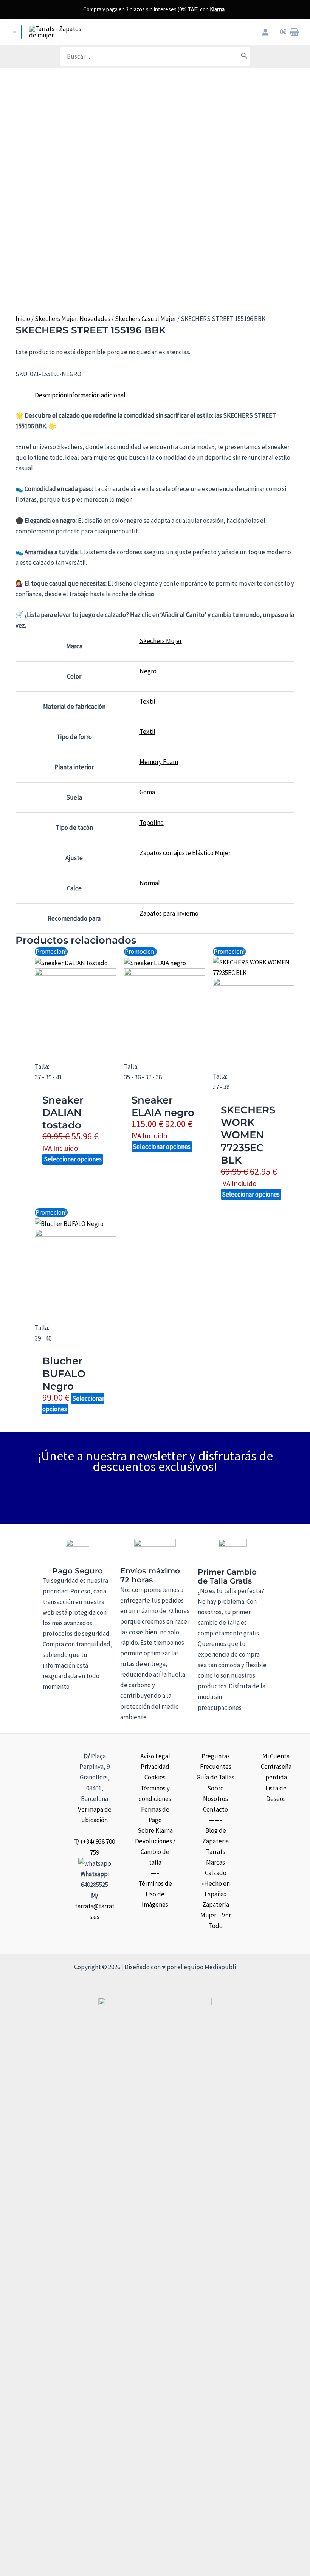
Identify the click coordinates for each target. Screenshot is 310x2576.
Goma (147, 792)
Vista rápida (76, 1042)
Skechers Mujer (161, 641)
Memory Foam (159, 762)
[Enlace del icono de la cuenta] (265, 32)
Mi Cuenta (276, 1756)
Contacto (215, 1809)
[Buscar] (244, 56)
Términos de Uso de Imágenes (155, 1894)
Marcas (215, 1862)
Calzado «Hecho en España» (216, 1883)
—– (155, 1873)
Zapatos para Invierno (169, 913)
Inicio (23, 319)
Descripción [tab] (51, 395)
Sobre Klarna (155, 1830)
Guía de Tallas (215, 1777)
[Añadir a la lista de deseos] (18, 385)
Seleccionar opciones (73, 1159)
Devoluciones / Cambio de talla (155, 1852)
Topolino (152, 823)
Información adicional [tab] (96, 395)
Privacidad (155, 1767)
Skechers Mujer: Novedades (73, 319)
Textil (147, 701)
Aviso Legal (155, 1756)
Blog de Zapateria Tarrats (215, 1841)
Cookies (155, 1777)
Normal (150, 883)
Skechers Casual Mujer (146, 319)
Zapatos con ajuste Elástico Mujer (185, 853)
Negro (148, 671)
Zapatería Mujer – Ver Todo (216, 1915)
